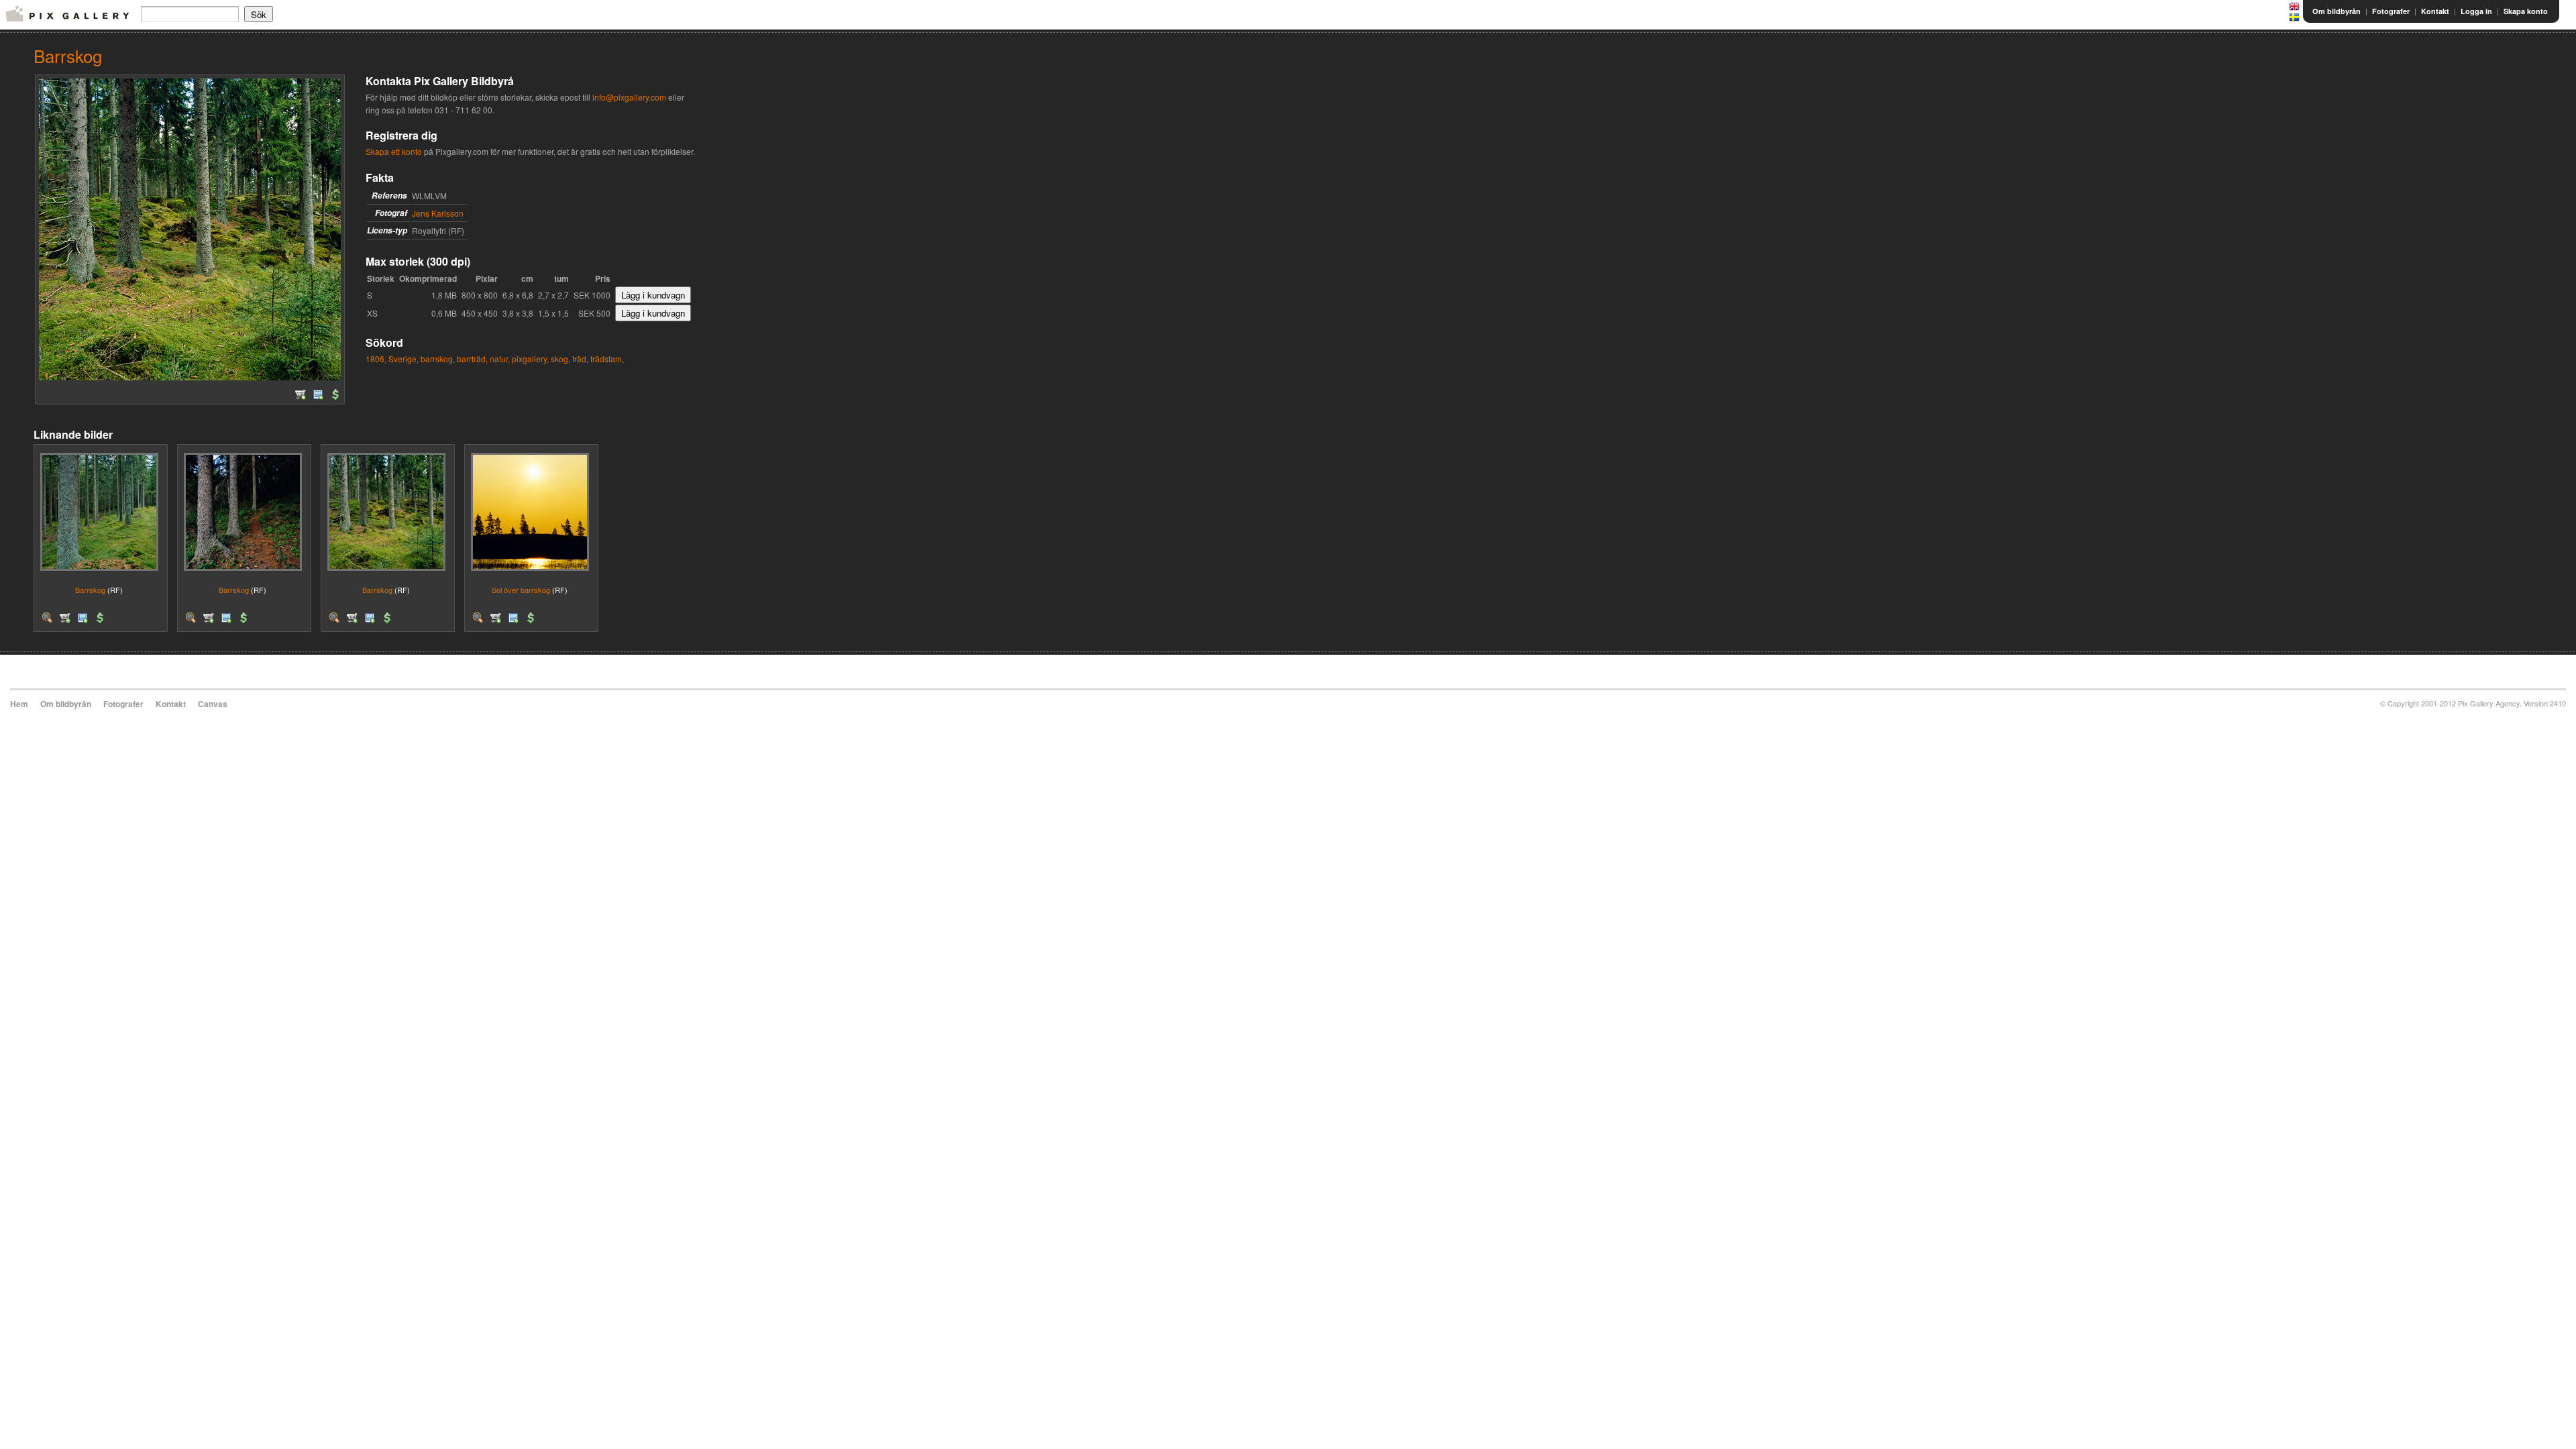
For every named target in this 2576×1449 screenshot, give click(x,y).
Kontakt (2435, 11)
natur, (500, 359)
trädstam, (607, 359)
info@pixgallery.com (629, 97)
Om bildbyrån (2337, 11)
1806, (376, 359)
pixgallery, (530, 359)
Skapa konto (2526, 11)
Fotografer (2391, 11)
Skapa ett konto (394, 151)
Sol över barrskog (521, 590)
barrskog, (438, 359)
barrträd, (472, 359)
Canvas (213, 704)
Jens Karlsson (438, 213)
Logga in (2476, 11)
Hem (19, 704)
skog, (560, 359)
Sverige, (404, 359)
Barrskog (90, 590)
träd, (580, 359)
